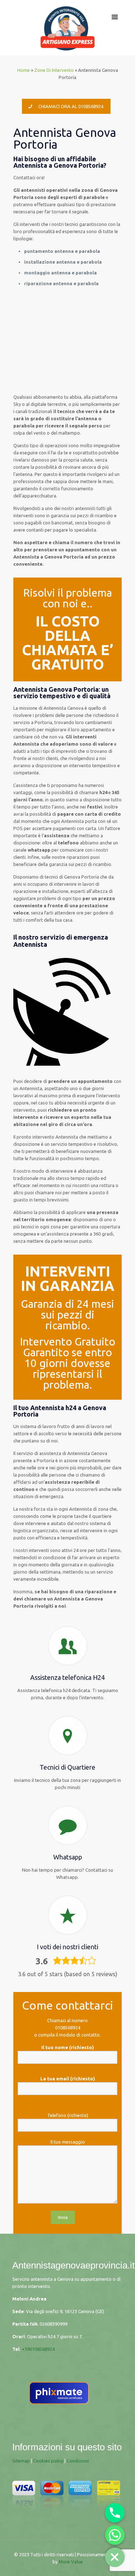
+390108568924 (38, 2349)
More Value (71, 2562)
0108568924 (68, 2028)
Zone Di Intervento (54, 70)
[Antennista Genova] (68, 28)
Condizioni (78, 2461)
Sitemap (21, 2461)
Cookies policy (48, 2461)
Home (24, 70)
